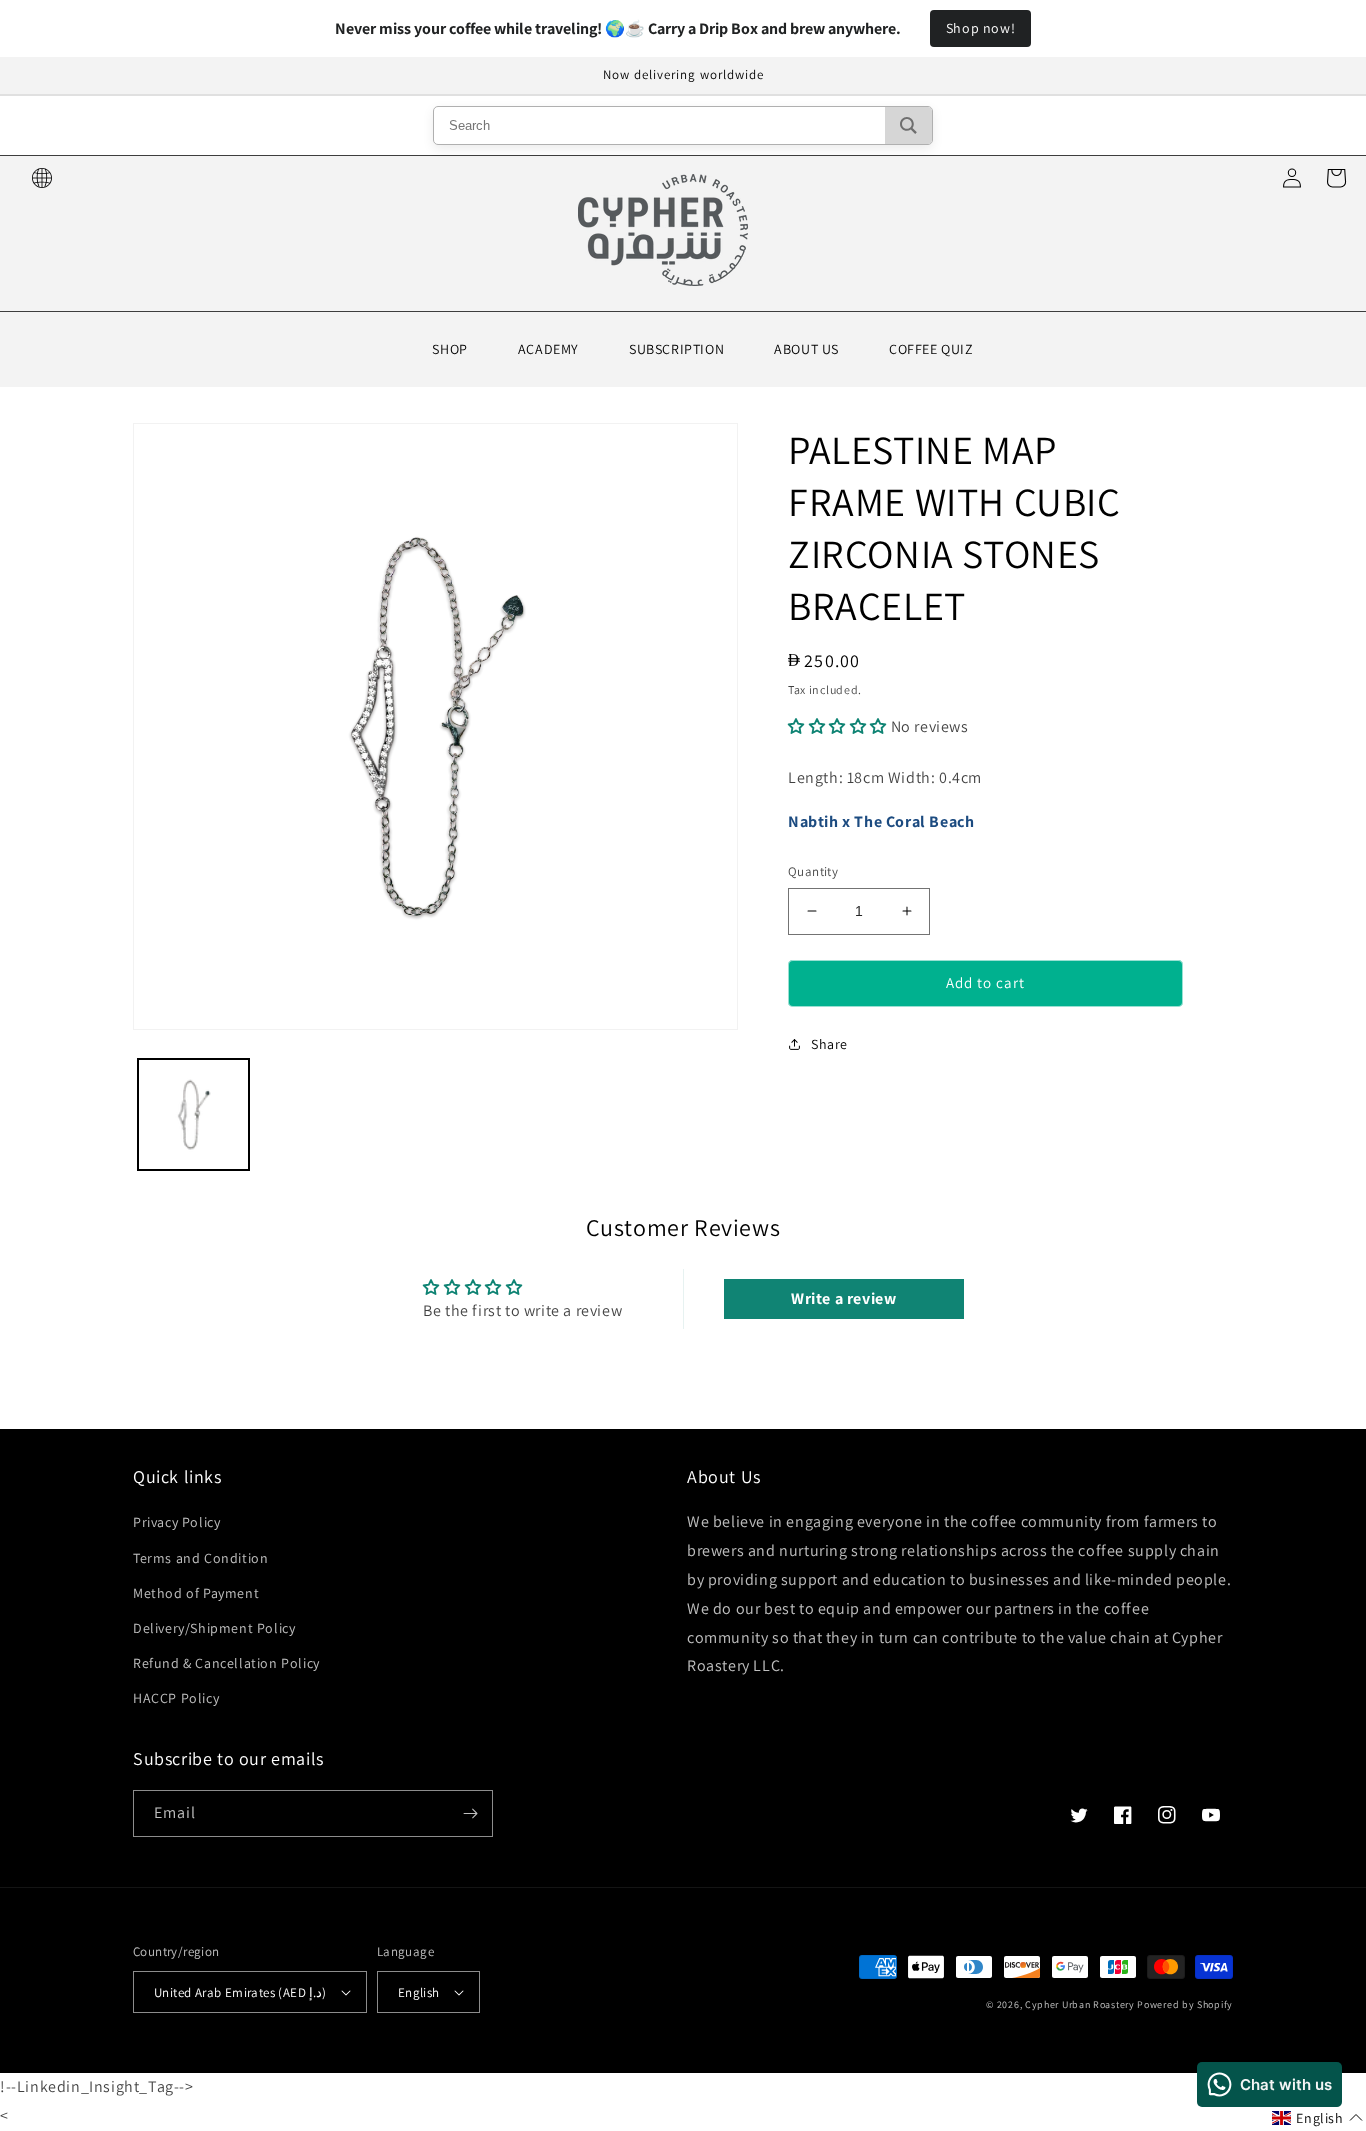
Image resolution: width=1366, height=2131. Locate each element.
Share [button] (829, 1044)
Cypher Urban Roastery (1080, 2004)
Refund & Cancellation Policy (226, 1663)
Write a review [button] (843, 1298)
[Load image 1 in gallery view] (193, 1114)
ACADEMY (548, 349)
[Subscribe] (470, 1813)
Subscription (676, 349)
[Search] (908, 125)
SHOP (449, 349)
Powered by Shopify (1185, 2004)
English (419, 1992)
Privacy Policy (176, 1522)
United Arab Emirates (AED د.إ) (240, 1992)
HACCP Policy (176, 1698)
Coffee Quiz (931, 349)
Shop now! (980, 28)
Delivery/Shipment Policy (214, 1628)
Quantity (813, 871)
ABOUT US (806, 349)
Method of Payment (196, 1593)
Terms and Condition (200, 1558)
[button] (839, 726)
